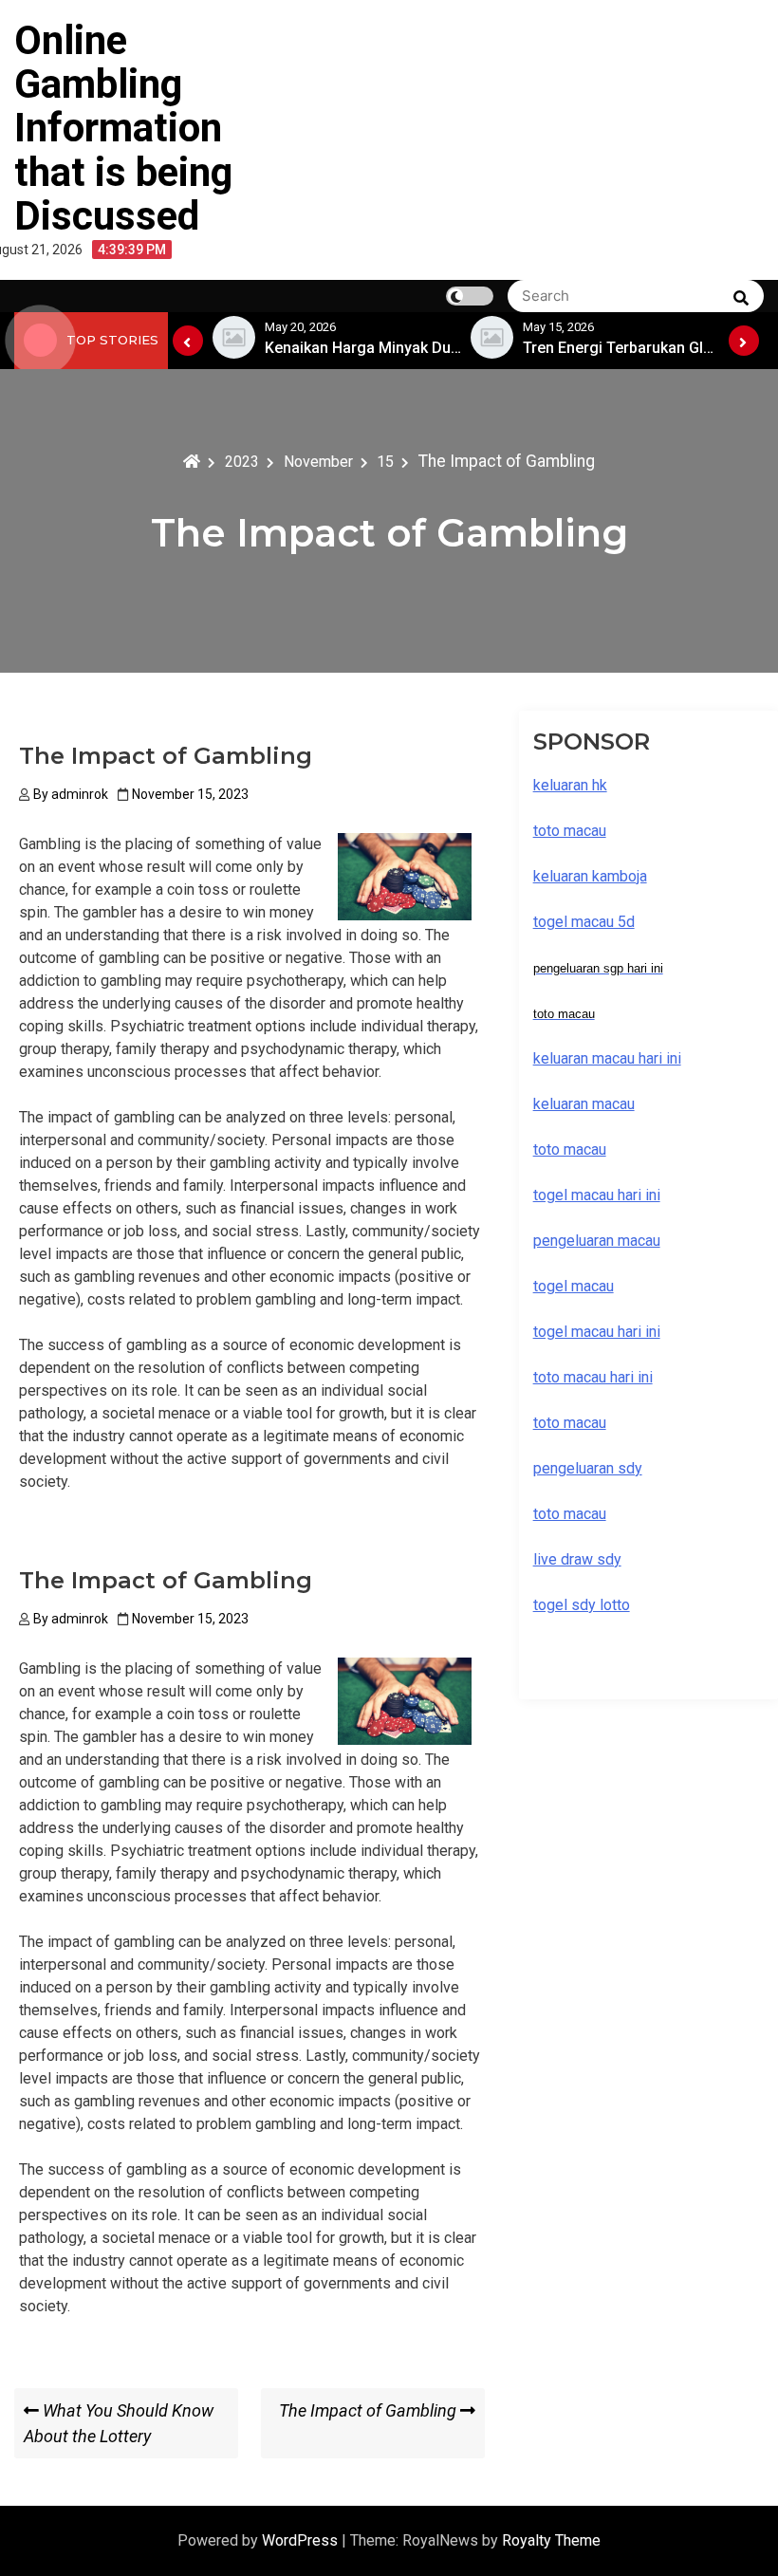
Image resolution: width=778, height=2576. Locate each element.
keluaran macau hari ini (607, 1058)
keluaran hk (570, 785)
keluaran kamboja (590, 876)
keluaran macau (584, 1104)
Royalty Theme (551, 2540)
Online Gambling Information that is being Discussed (123, 128)
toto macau (570, 1514)
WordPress (302, 2540)
